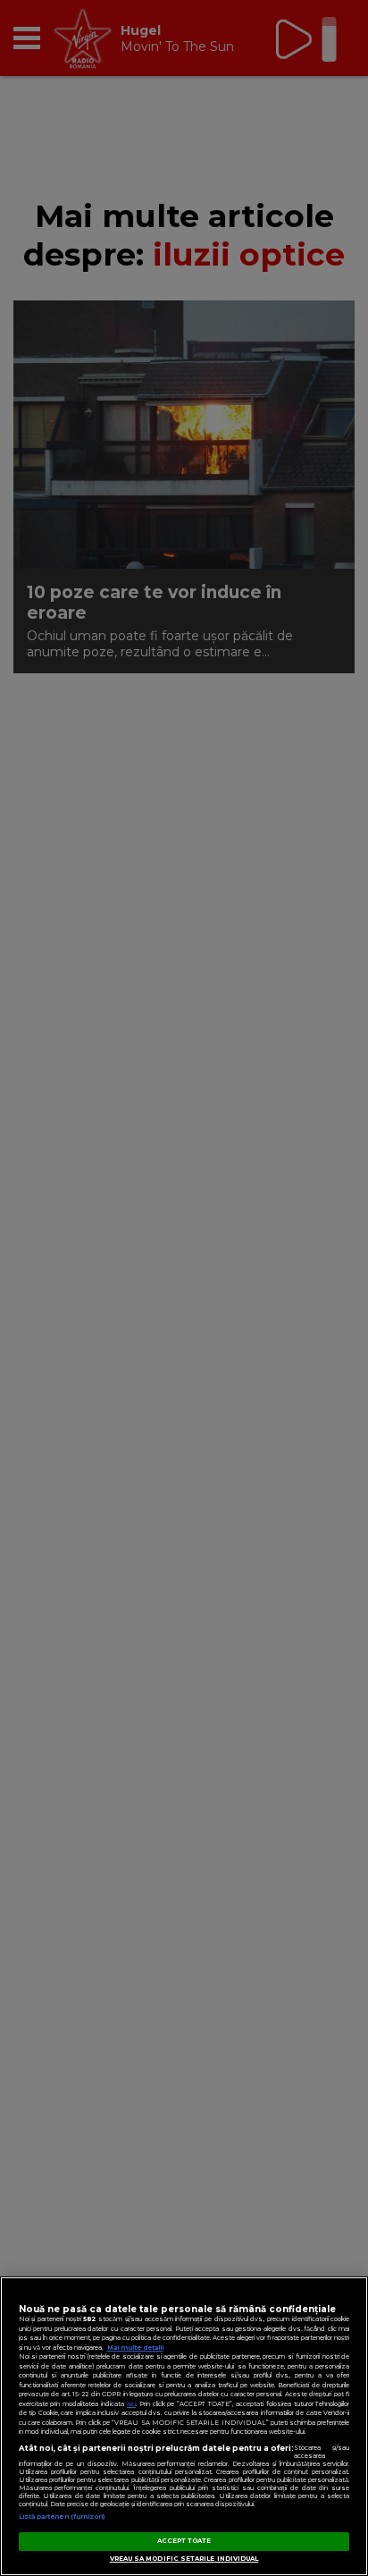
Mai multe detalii (135, 2348)
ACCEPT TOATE (184, 2541)
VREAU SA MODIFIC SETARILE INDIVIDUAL (184, 2559)
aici (131, 2404)
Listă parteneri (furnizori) (62, 2517)
